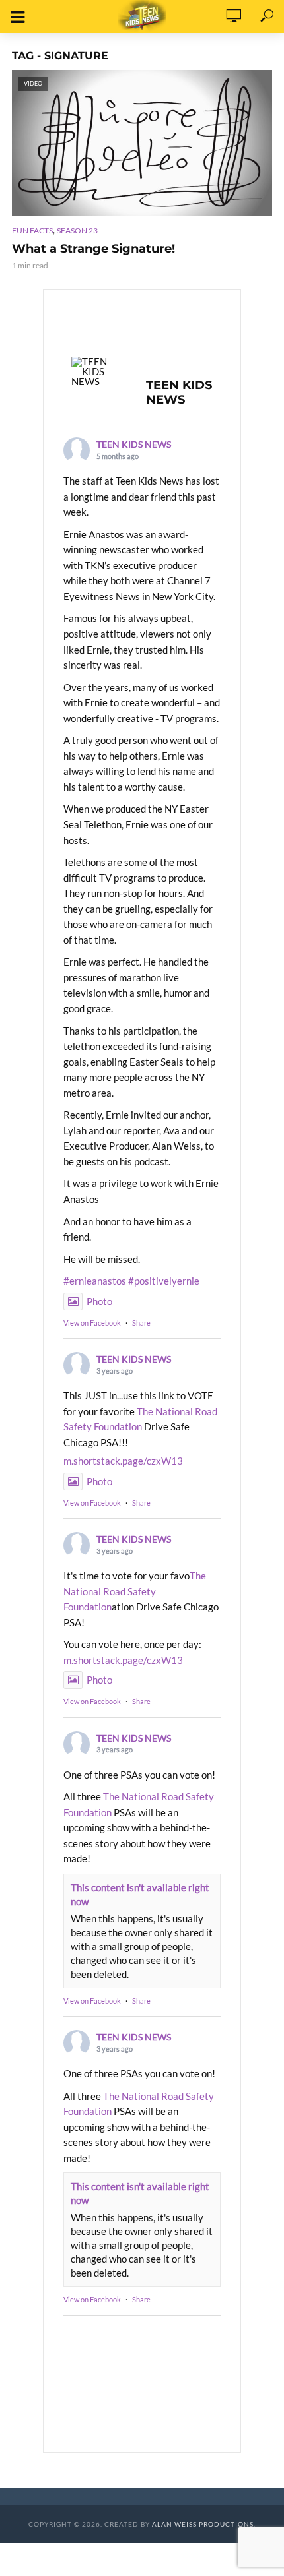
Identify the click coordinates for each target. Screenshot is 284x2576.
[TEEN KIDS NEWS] (96, 372)
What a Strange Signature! (93, 249)
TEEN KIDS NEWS (134, 444)
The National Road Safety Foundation (135, 1591)
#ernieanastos (95, 1281)
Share (141, 1323)
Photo (99, 1301)
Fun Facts (32, 230)
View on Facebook (92, 1323)
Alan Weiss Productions (203, 2524)
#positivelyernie (164, 1281)
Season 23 (77, 230)
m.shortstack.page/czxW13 (123, 1461)
